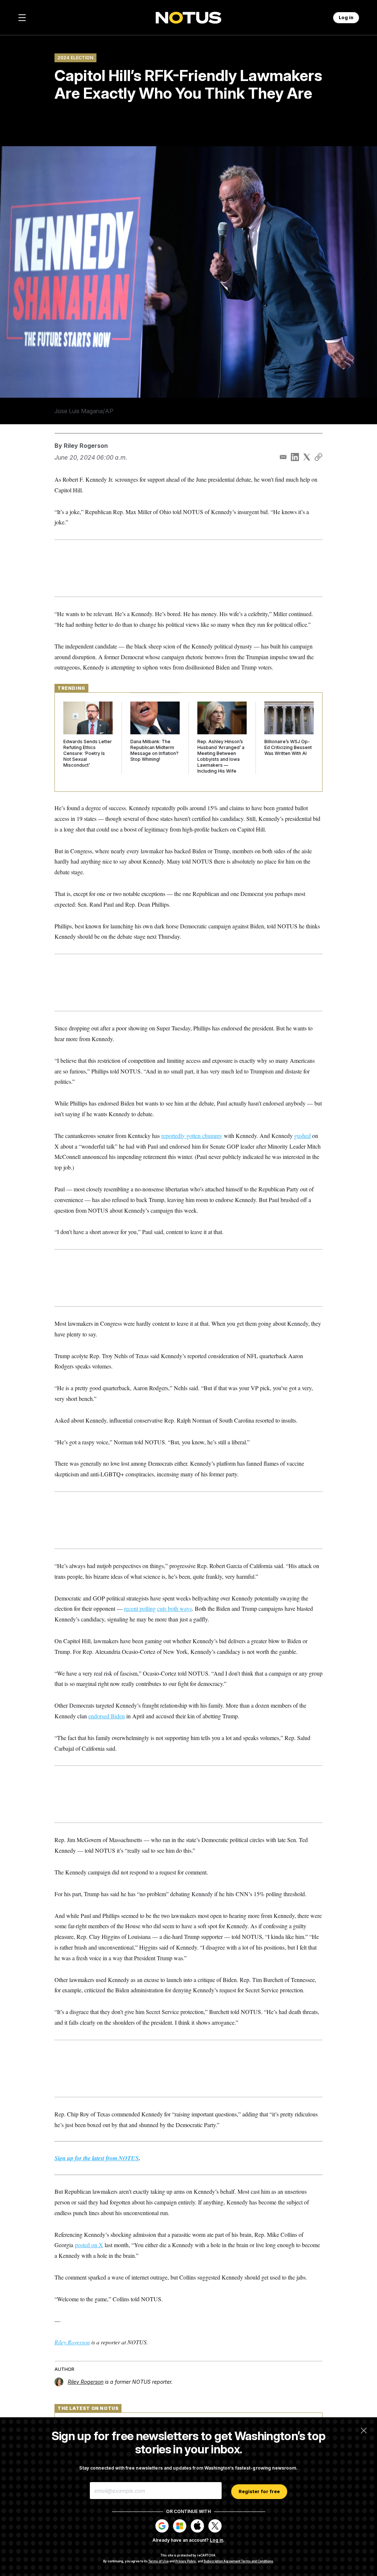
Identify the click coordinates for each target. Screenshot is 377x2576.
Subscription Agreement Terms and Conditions (238, 2561)
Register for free (259, 2491)
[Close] (364, 2431)
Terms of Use (158, 2561)
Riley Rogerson (86, 446)
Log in (216, 2540)
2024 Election (75, 58)
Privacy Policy (186, 2561)
